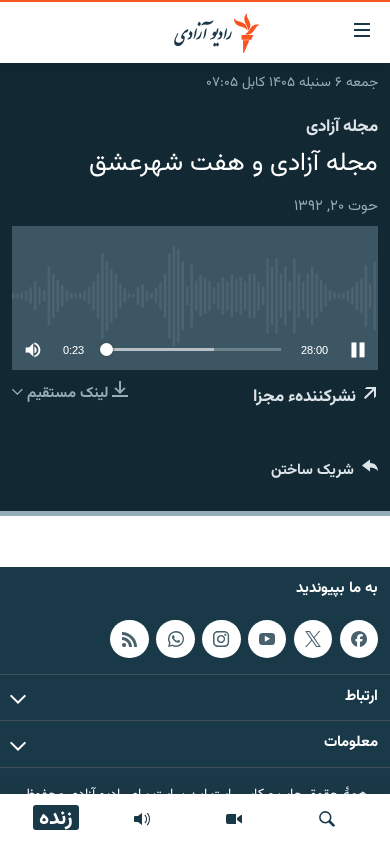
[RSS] (129, 639)
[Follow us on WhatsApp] (175, 639)
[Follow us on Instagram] (221, 639)
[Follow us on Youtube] (267, 639)
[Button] (324, 474)
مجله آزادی (342, 127)
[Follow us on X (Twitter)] (313, 639)
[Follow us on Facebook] (359, 639)
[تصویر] (234, 819)
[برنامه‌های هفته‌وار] (142, 819)
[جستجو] (327, 819)
